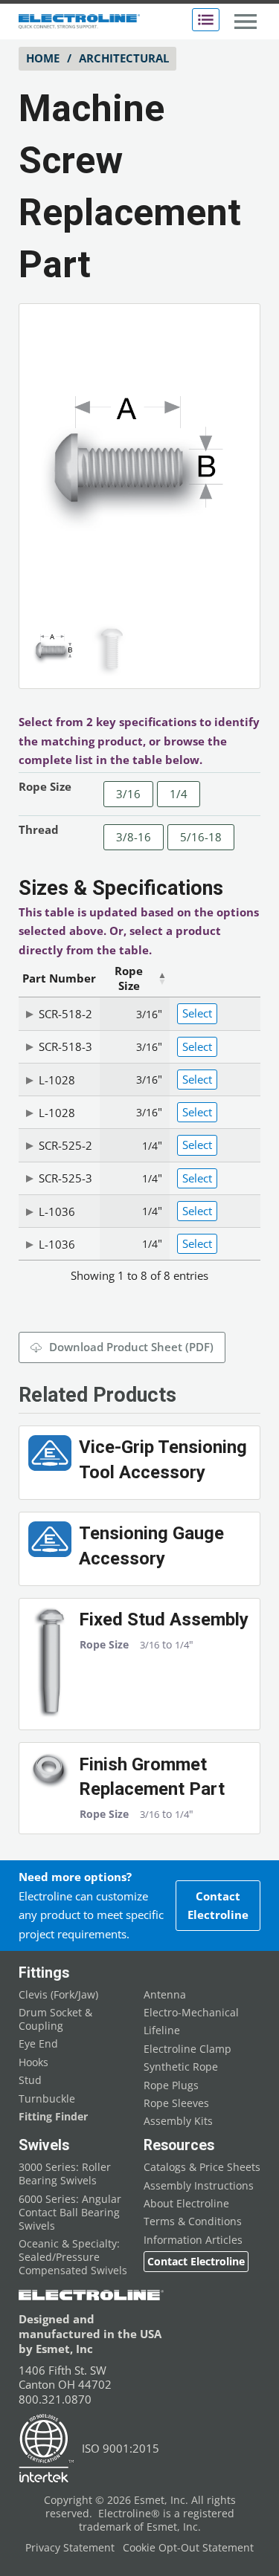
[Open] (206, 20)
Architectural (124, 58)
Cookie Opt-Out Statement (188, 2548)
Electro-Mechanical (191, 2013)
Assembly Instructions (199, 2186)
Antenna (165, 1995)
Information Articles (193, 2240)
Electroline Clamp (187, 2049)
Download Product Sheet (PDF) (131, 1347)
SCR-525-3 (65, 1178)
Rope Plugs (171, 2085)
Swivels (44, 2145)
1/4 (179, 794)
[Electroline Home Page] (79, 22)
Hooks (33, 2062)
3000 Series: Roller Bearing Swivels (65, 2174)
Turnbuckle (47, 2099)
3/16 (128, 794)
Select (197, 1013)
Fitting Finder (53, 2117)
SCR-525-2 (65, 1145)
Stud (30, 2080)
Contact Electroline (218, 1906)
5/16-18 (201, 837)
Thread (39, 829)
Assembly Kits (178, 2121)
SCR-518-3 (65, 1046)
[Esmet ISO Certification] (46, 2449)
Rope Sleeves (176, 2103)
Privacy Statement (70, 2548)
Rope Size (45, 786)
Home (43, 58)
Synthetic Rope (181, 2067)
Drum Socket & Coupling (55, 2019)
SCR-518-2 (65, 1014)
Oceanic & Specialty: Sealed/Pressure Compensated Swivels (73, 2257)
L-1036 (57, 1211)
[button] (228, 335)
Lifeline (162, 2030)
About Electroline (186, 2204)
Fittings (44, 1973)
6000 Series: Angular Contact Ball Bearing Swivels (70, 2213)
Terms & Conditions (193, 2221)
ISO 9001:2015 (121, 2448)
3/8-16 (134, 837)
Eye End (38, 2044)
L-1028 (57, 1080)
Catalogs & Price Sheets (202, 2167)
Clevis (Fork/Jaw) (58, 1995)
